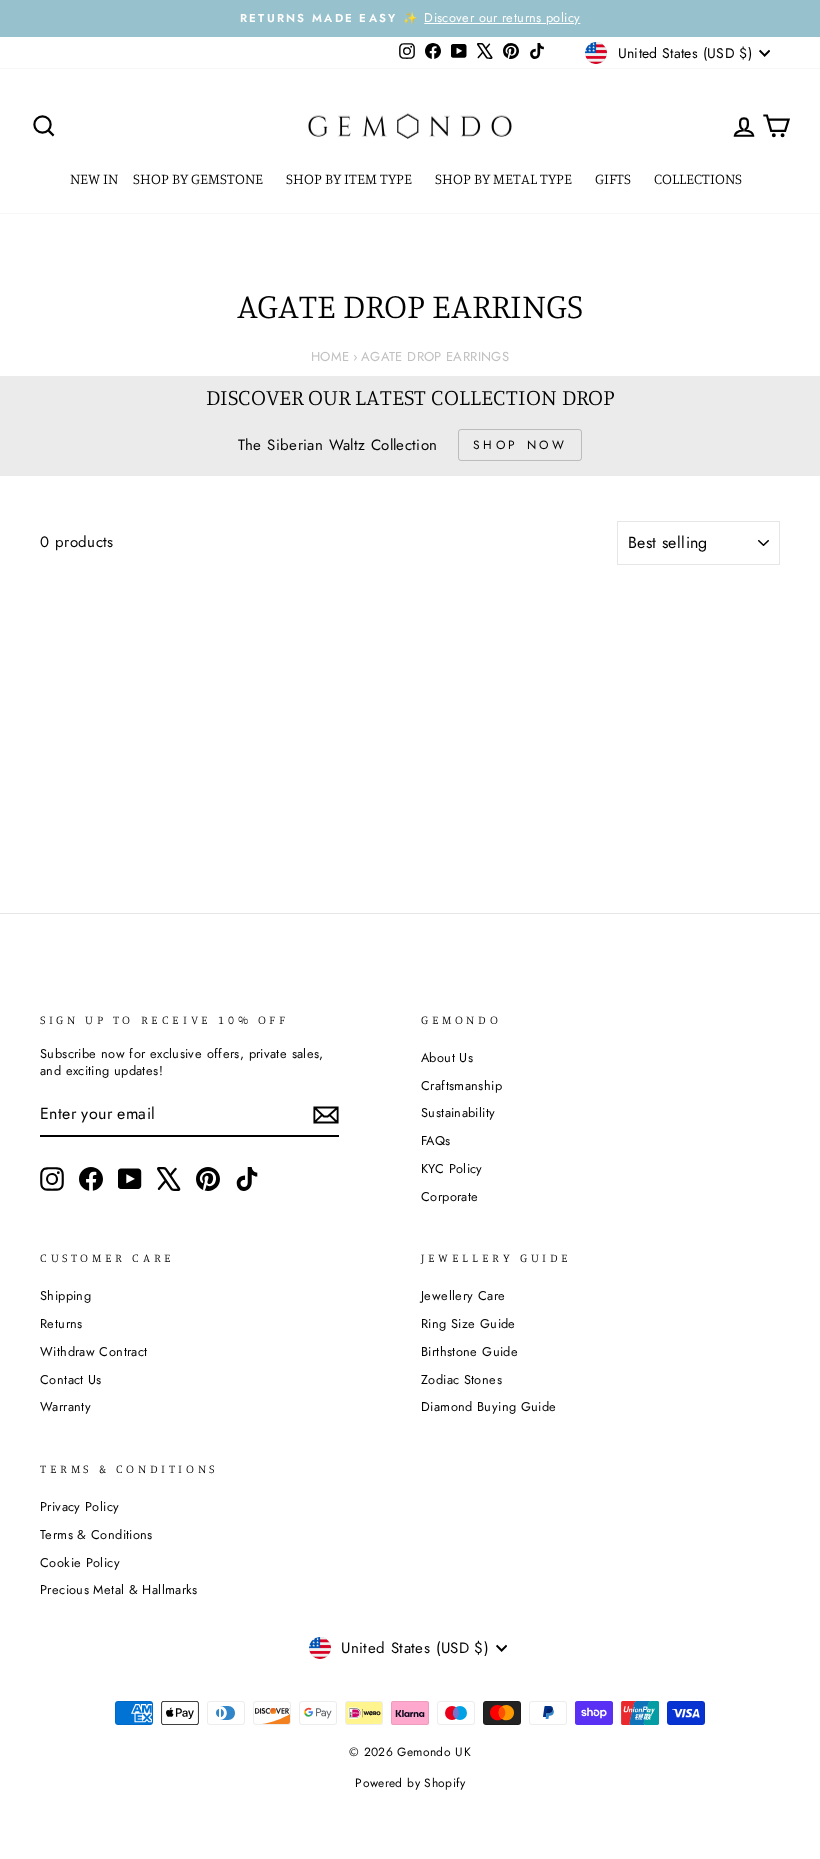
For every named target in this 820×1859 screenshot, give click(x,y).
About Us (447, 1057)
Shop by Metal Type (505, 178)
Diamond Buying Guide (489, 1406)
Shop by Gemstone (199, 178)
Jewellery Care (463, 1295)
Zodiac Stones (461, 1379)
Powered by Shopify (410, 1783)
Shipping (65, 1295)
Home (330, 356)
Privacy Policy (79, 1506)
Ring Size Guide (468, 1323)
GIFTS (614, 178)
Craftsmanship (461, 1085)
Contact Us (71, 1379)
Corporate (449, 1196)
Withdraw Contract (93, 1351)
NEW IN (94, 178)
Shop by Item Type (350, 178)
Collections (699, 178)
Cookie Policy (80, 1562)
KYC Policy (452, 1168)
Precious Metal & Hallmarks (119, 1589)
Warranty (65, 1406)
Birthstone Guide (469, 1351)
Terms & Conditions (96, 1534)
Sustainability (458, 1112)
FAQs (436, 1140)
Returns (61, 1323)
